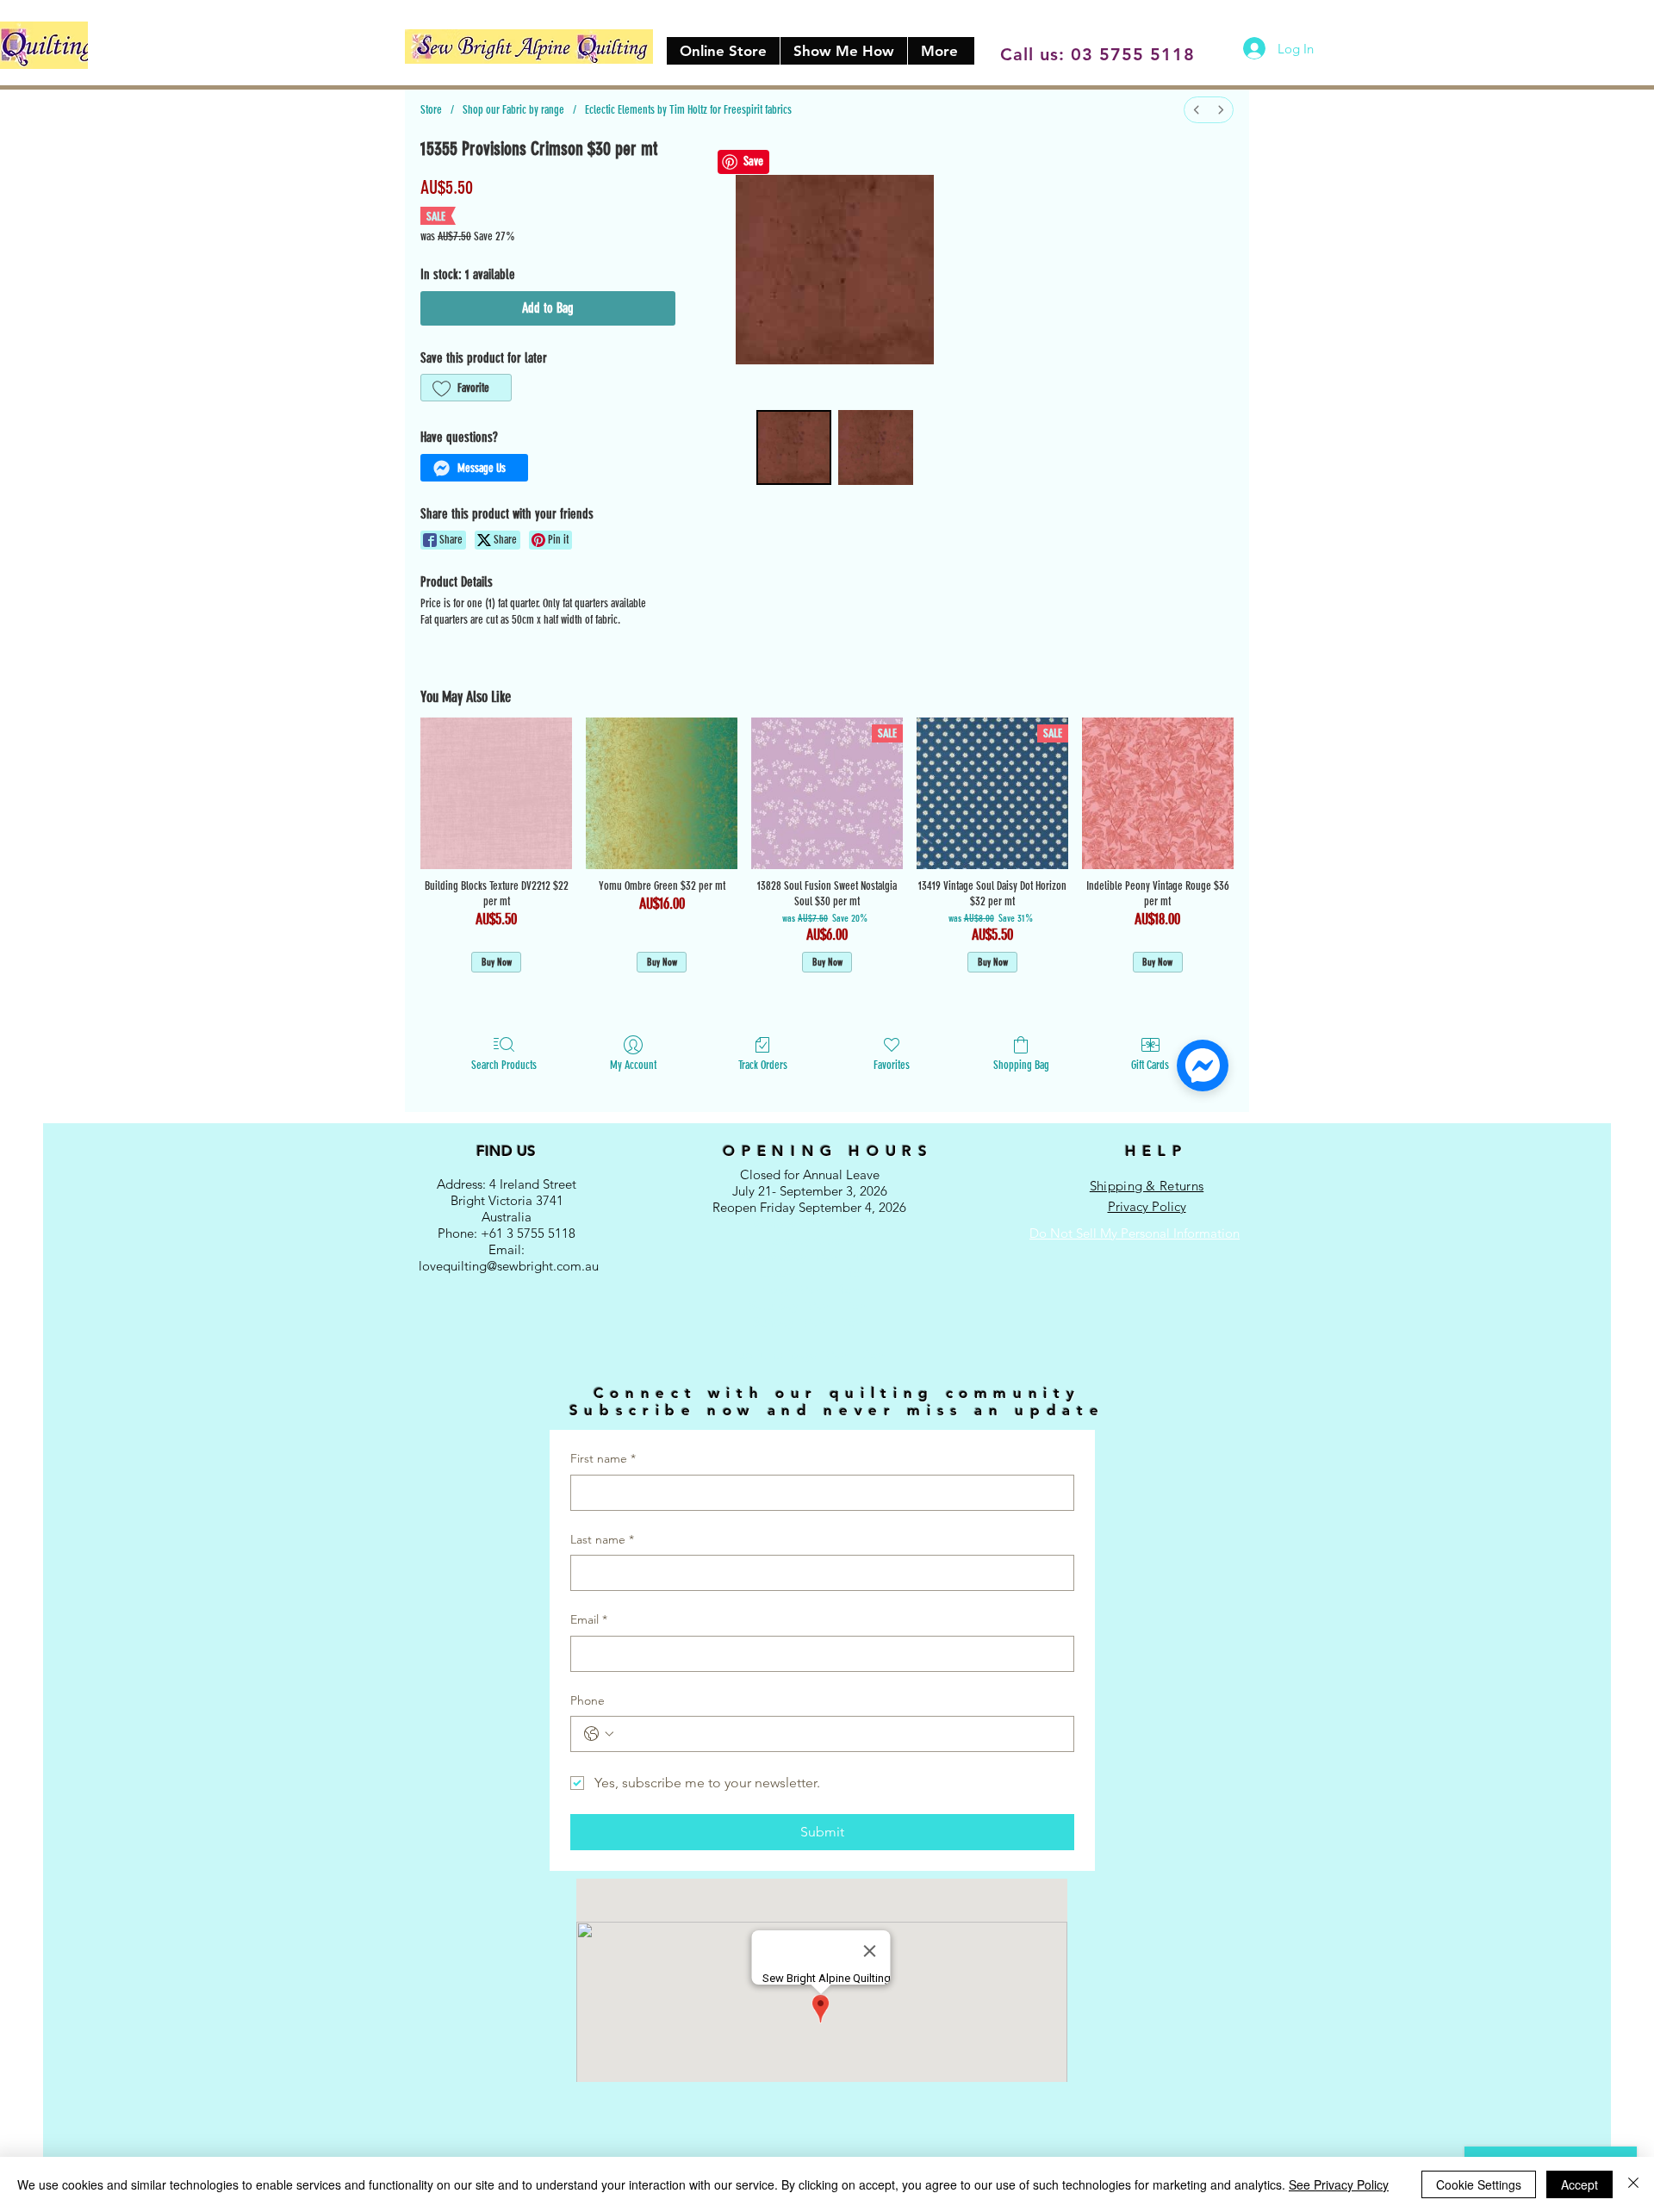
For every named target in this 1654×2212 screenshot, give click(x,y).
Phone (588, 1700)
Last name (602, 1539)
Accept (1579, 2184)
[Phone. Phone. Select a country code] (599, 1734)
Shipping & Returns (1147, 1186)
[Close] (1633, 2184)
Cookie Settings (1479, 2184)
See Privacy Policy (1339, 2184)
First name (603, 1458)
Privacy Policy (1147, 1206)
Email (589, 1619)
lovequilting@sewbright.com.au (509, 1266)
